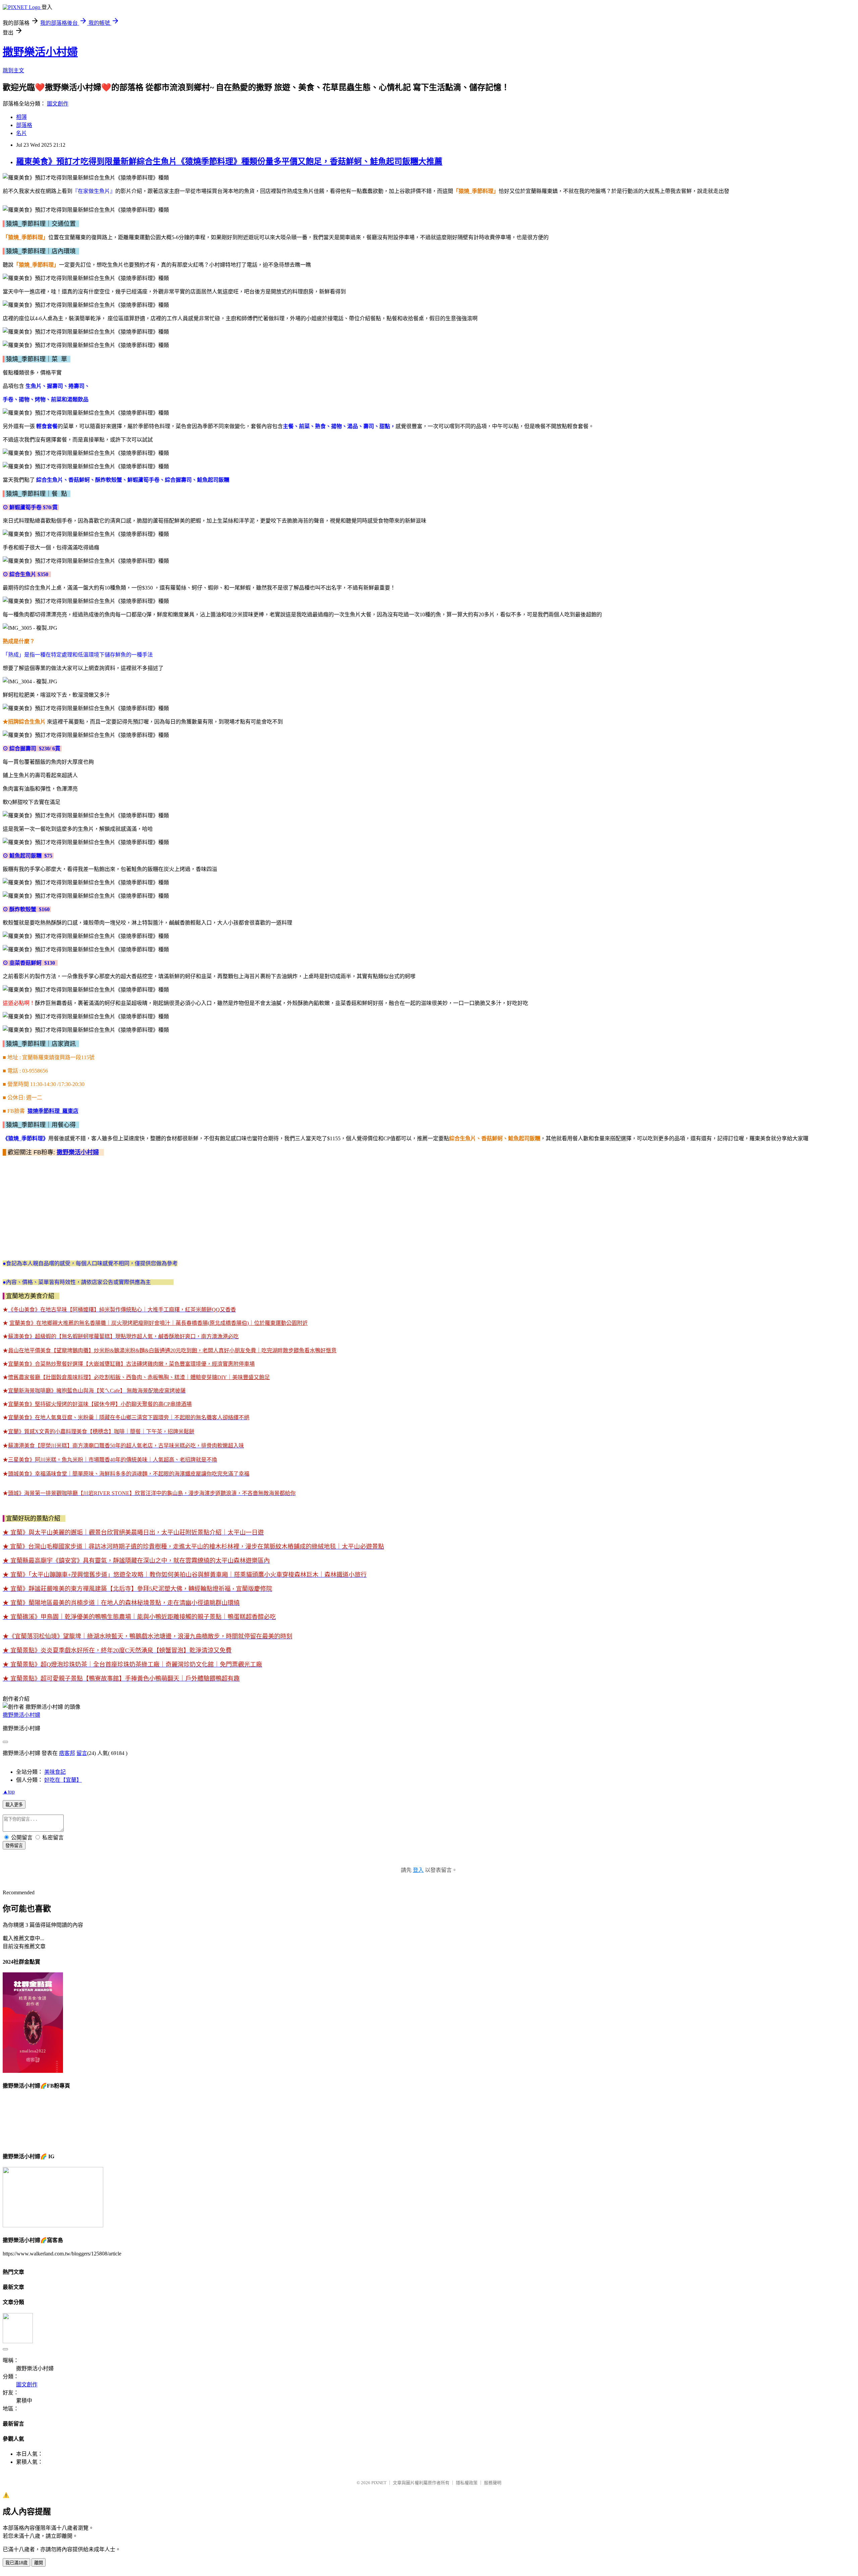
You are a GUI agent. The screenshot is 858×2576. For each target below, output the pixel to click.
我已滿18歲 (16, 2563)
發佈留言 (14, 1846)
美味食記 (55, 1772)
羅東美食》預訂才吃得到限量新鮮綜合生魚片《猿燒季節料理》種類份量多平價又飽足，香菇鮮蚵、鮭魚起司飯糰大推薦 (229, 161)
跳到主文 (13, 71)
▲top (9, 1792)
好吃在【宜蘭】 (63, 1780)
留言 (82, 1753)
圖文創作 (58, 104)
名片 (21, 133)
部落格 (24, 125)
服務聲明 (493, 2483)
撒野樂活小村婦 (40, 52)
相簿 (21, 117)
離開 (39, 2563)
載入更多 (14, 1805)
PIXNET (379, 2483)
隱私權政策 (467, 2483)
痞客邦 (67, 1753)
